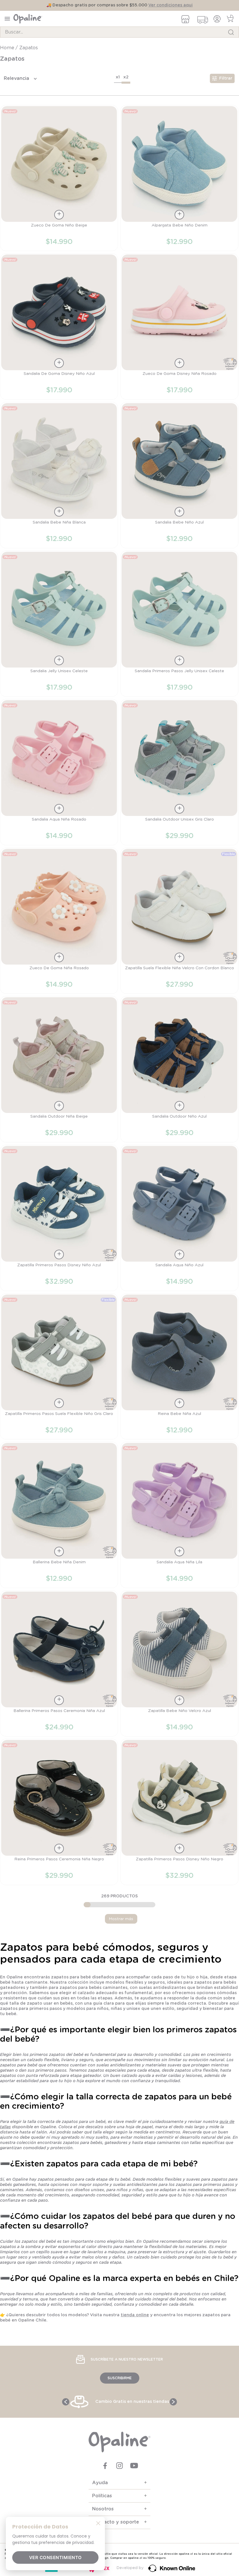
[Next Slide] (173, 2402)
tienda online (135, 2315)
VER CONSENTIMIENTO (56, 2557)
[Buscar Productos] (231, 32)
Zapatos (29, 48)
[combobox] (119, 32)
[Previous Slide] (66, 2402)
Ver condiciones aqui (171, 5)
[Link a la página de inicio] (8, 48)
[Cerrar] (98, 2523)
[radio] (118, 78)
